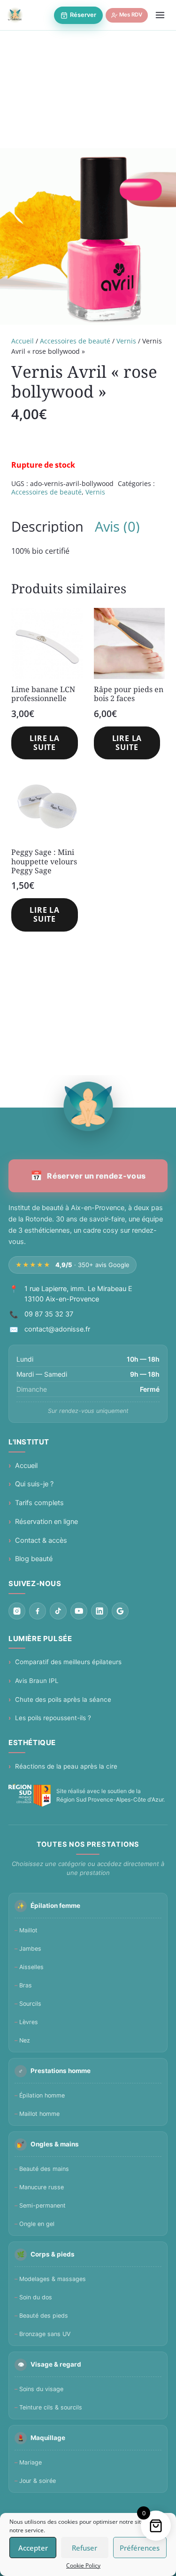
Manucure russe (42, 2187)
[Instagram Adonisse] (17, 1611)
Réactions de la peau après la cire (66, 1766)
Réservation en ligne (46, 1522)
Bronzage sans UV (45, 2334)
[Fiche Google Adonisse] (120, 1611)
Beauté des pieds (44, 2316)
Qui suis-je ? (34, 1484)
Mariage (31, 2462)
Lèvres (29, 2022)
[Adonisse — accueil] (15, 15)
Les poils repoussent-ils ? (53, 1718)
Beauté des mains (44, 2169)
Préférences (140, 2548)
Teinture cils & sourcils (51, 2407)
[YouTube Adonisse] (79, 1611)
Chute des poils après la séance (63, 1699)
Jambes (30, 1949)
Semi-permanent (42, 2205)
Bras (26, 1985)
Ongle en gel (37, 2224)
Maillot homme (39, 2114)
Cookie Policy (83, 2565)
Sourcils (30, 2004)
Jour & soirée (38, 2481)
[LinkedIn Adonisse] (99, 1611)
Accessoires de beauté (75, 341)
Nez (25, 2040)
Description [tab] (47, 526)
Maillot (28, 1930)
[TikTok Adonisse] (58, 1611)
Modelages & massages (53, 2279)
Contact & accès (41, 1540)
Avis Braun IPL (37, 1681)
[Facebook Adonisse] (38, 1611)
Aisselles (31, 1967)
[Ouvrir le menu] (160, 15)
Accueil (23, 341)
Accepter (33, 2548)
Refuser (84, 2548)
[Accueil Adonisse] (88, 1106)
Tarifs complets (39, 1503)
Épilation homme (42, 2095)
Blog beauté (34, 1559)
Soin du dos (36, 2297)
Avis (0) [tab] (117, 526)
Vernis (126, 341)
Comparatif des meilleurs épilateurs (68, 1662)
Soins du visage (41, 2389)
